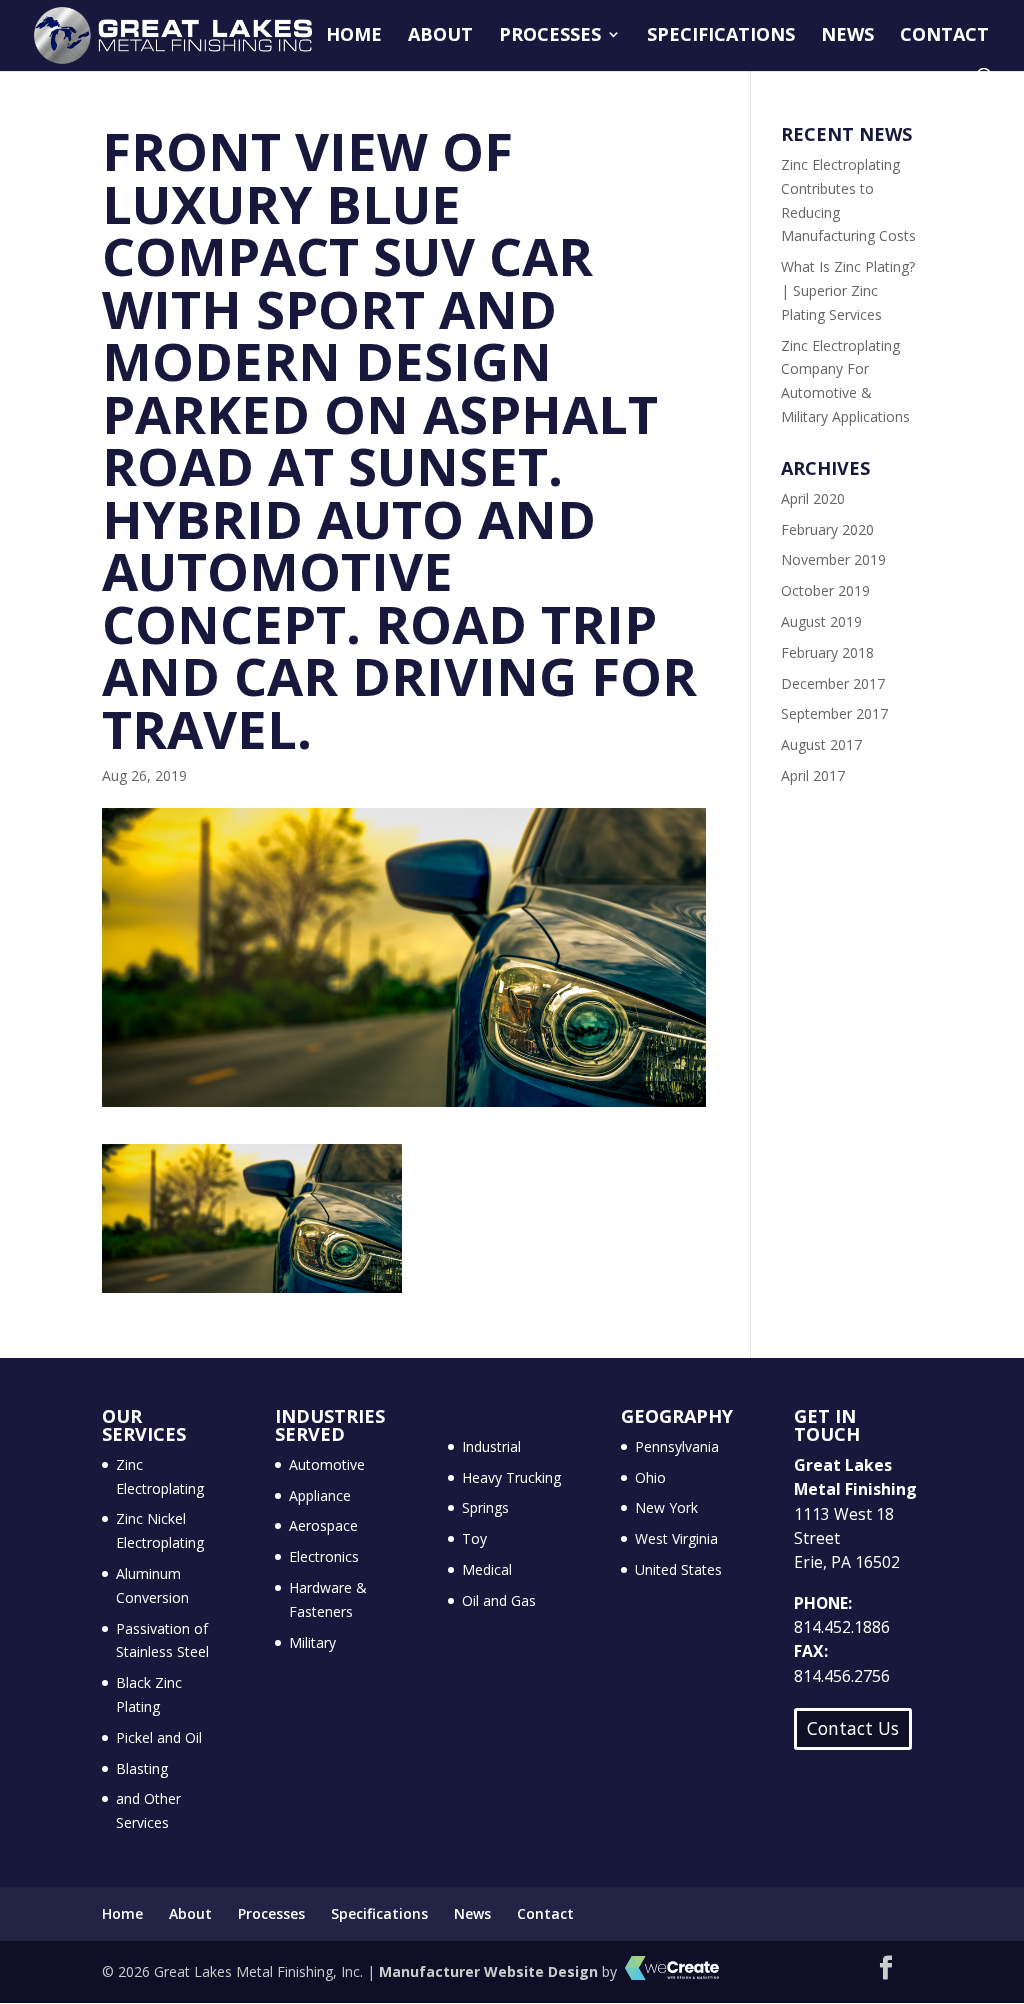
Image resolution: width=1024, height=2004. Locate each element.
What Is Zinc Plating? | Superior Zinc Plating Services (848, 290)
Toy (474, 1538)
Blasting (142, 1768)
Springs (485, 1507)
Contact (944, 36)
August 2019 (821, 621)
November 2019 (833, 559)
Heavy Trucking (511, 1477)
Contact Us (853, 1728)
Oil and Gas (499, 1600)
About (440, 36)
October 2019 (825, 590)
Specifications (721, 36)
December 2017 (833, 683)
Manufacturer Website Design (488, 1971)
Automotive (327, 1464)
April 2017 (813, 775)
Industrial (491, 1446)
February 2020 (827, 529)
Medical (487, 1569)
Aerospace (323, 1525)
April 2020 (813, 498)
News (847, 36)
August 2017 (821, 744)
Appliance (320, 1495)
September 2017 (834, 713)
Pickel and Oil (159, 1737)
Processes (550, 36)
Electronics (324, 1556)
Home (354, 36)
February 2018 (827, 652)
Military (312, 1642)
